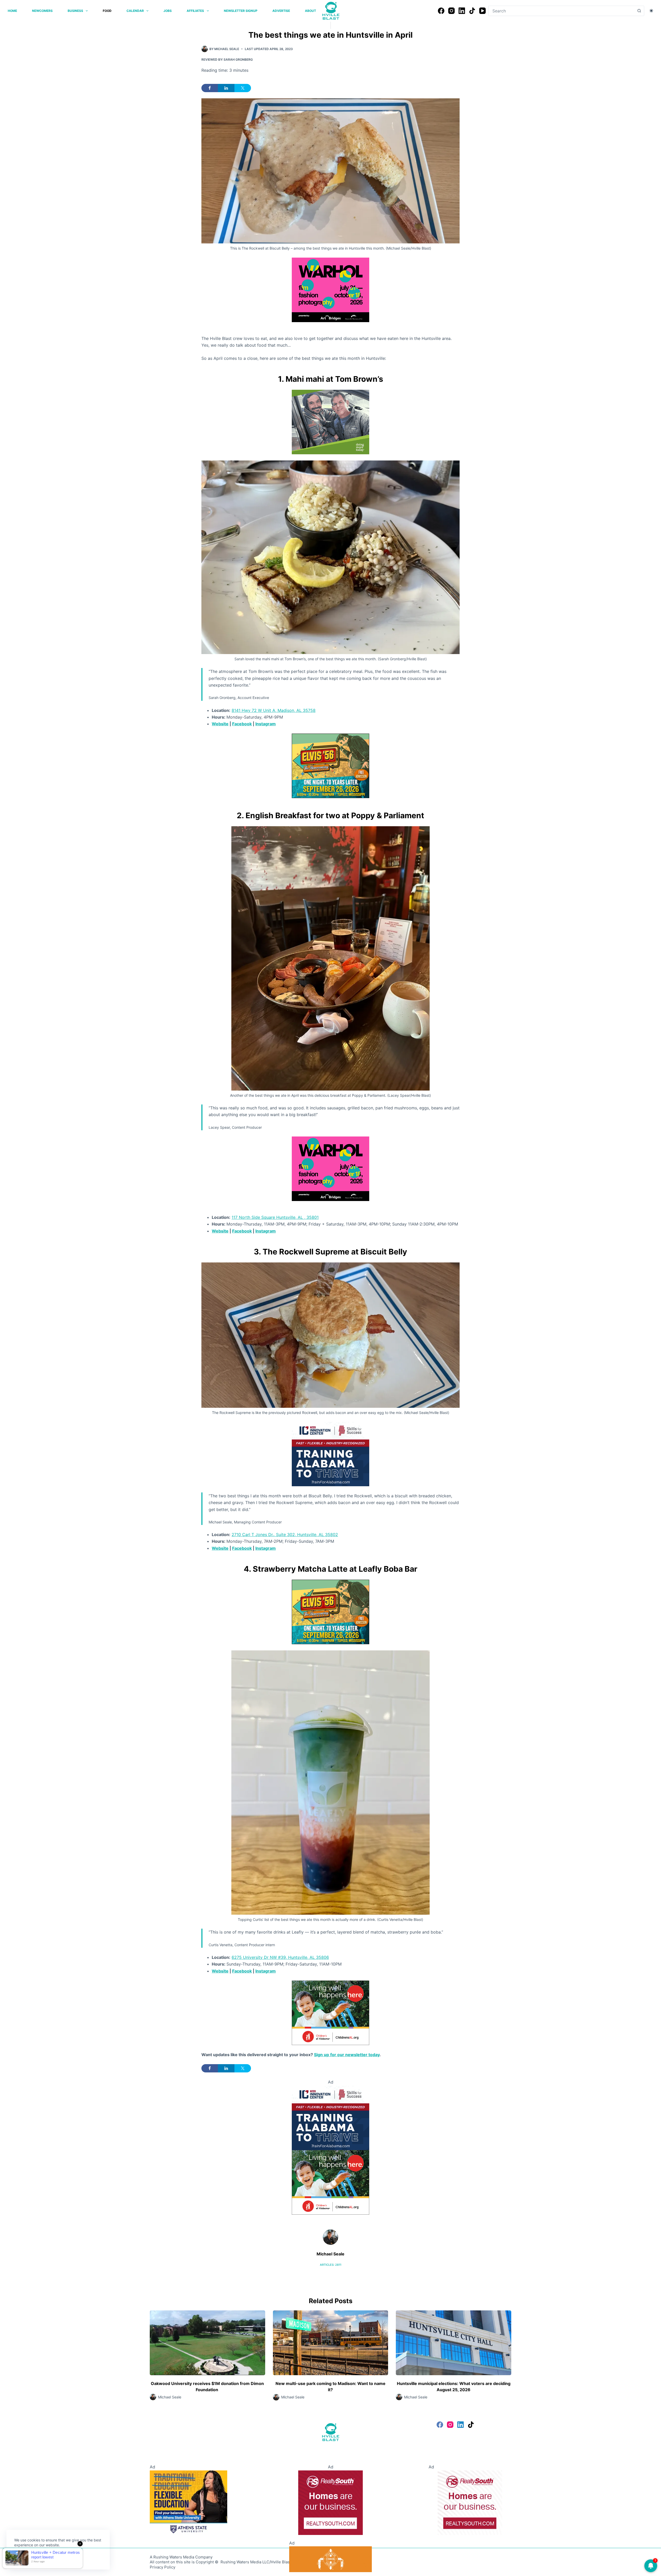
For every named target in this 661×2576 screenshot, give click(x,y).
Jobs (168, 11)
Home (12, 11)
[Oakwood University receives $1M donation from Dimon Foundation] (207, 2343)
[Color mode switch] (651, 11)
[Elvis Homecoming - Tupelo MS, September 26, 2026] (330, 765)
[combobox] (561, 11)
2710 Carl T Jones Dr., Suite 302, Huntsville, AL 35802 (285, 1535)
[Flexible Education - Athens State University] (188, 2502)
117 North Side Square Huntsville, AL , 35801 (275, 1217)
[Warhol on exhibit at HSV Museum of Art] (330, 289)
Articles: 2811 (331, 2265)
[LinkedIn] (462, 11)
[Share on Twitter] (243, 88)
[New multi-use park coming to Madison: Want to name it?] (331, 2343)
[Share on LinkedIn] (226, 88)
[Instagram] (451, 11)
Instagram (266, 724)
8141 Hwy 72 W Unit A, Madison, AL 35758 (274, 710)
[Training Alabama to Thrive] (330, 1453)
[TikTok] (472, 11)
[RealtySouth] (330, 2502)
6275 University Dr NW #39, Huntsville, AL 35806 (280, 1957)
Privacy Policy (163, 2567)
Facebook (242, 724)
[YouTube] (482, 11)
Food (107, 11)
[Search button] (639, 11)
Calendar (135, 11)
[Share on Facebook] (210, 88)
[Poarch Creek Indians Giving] (330, 2559)
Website (220, 724)
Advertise (281, 11)
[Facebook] (441, 11)
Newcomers (42, 11)
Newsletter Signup (241, 11)
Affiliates (195, 11)
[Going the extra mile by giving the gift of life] (330, 422)
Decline (50, 2557)
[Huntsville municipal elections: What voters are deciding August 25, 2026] (454, 2343)
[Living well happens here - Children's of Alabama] (330, 2012)
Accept (25, 2557)
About (310, 11)
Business (75, 11)
